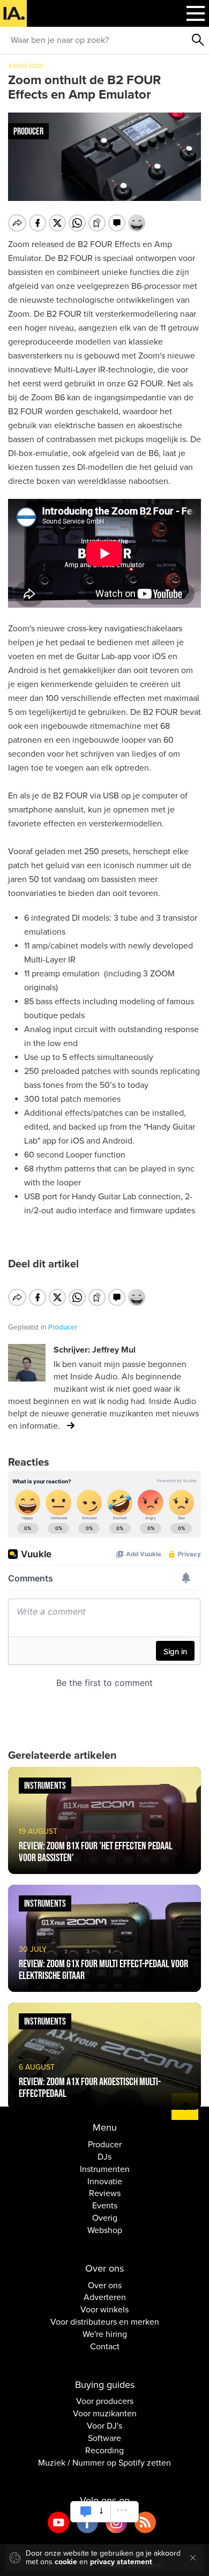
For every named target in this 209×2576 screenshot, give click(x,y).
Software (104, 2438)
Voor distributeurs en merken (105, 2322)
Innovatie (105, 2182)
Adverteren (105, 2297)
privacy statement (121, 2562)
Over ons (105, 2286)
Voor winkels (104, 2310)
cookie (66, 2562)
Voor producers (105, 2401)
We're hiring (105, 2334)
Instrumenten (105, 2169)
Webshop (105, 2230)
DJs (104, 2157)
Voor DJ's (104, 2426)
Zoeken (198, 40)
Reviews (105, 2193)
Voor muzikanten (105, 2414)
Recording (104, 2451)
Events (105, 2206)
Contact (105, 2347)
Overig (105, 2218)
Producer (105, 2145)
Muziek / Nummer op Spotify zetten (104, 2463)
